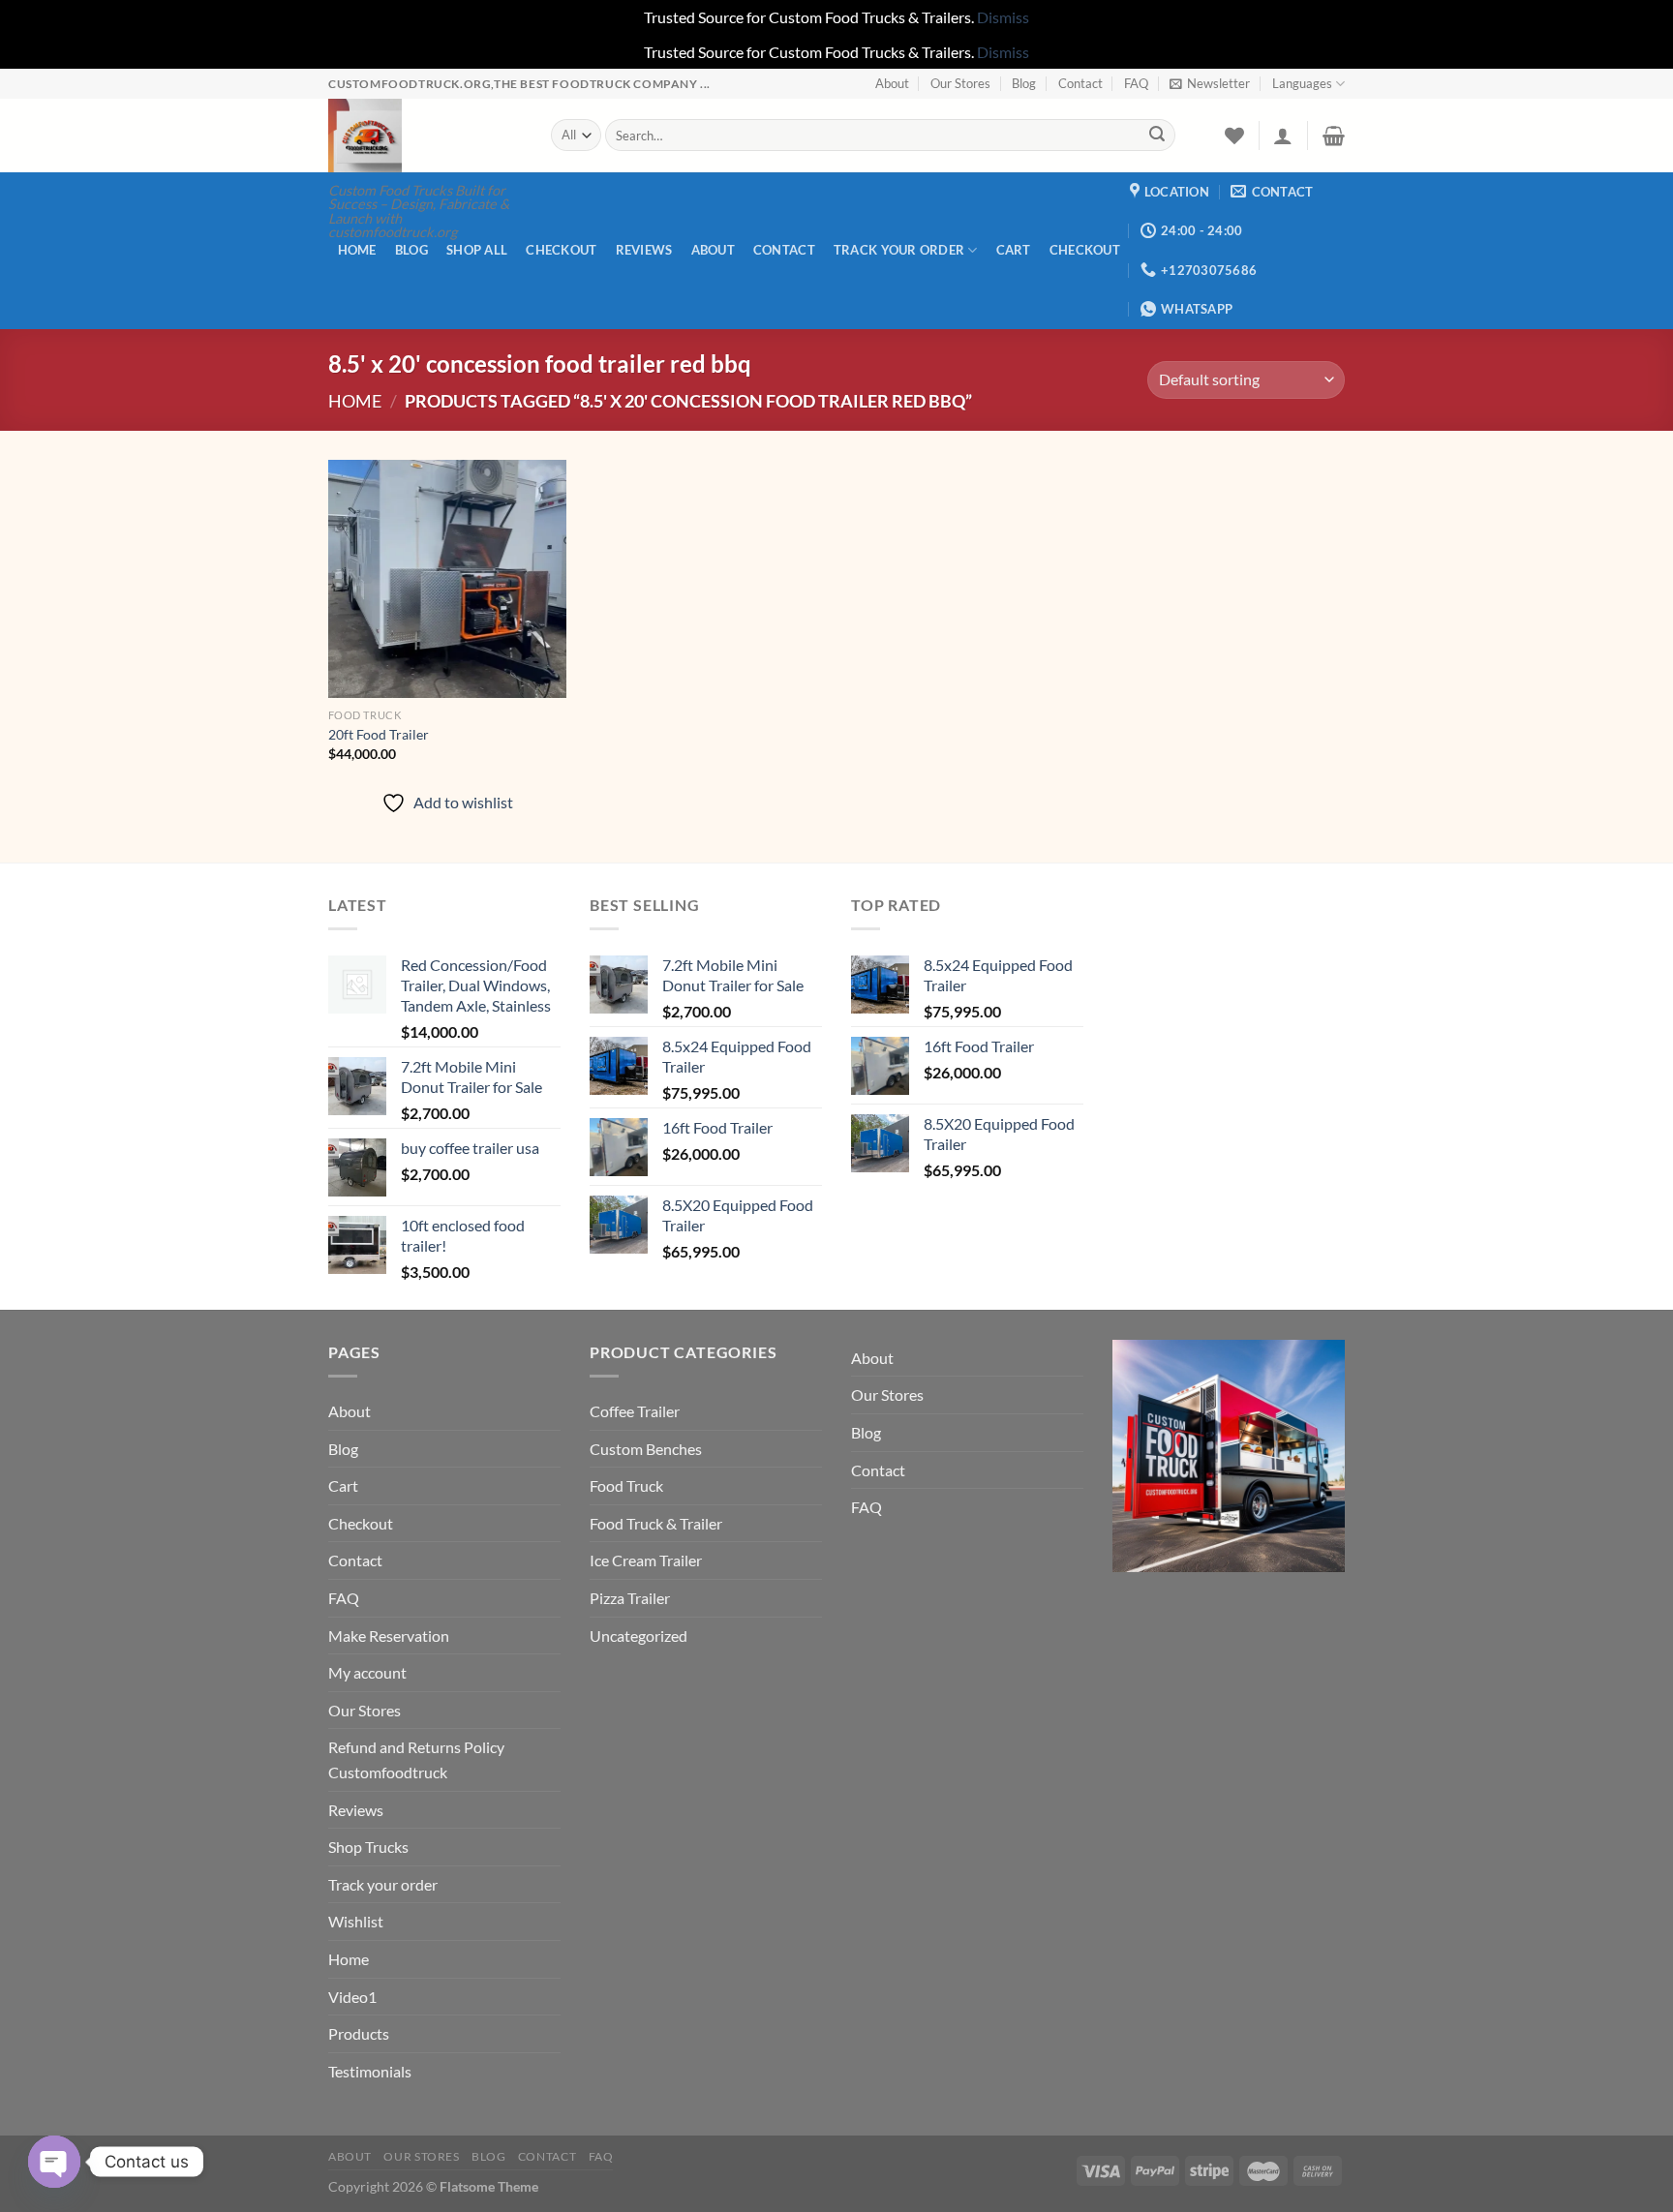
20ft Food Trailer (379, 734)
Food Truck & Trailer (656, 1523)
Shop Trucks (368, 1847)
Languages (1302, 83)
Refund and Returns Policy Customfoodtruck (416, 1759)
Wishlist (356, 1921)
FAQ (1136, 83)
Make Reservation (389, 1636)
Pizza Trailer (630, 1598)
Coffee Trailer (635, 1411)
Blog (1024, 83)
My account (367, 1672)
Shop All (477, 250)
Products (359, 2033)
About (892, 83)
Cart (1014, 250)
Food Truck (626, 1485)
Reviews (644, 250)
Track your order (899, 250)
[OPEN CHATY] (54, 2162)
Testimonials (370, 2071)
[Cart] (1334, 136)
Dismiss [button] (1003, 17)
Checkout (561, 250)
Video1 (352, 1997)
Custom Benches (646, 1449)
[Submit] (1157, 136)
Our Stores (960, 83)
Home (357, 250)
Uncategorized (639, 1636)
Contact (1080, 83)
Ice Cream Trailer (646, 1560)
